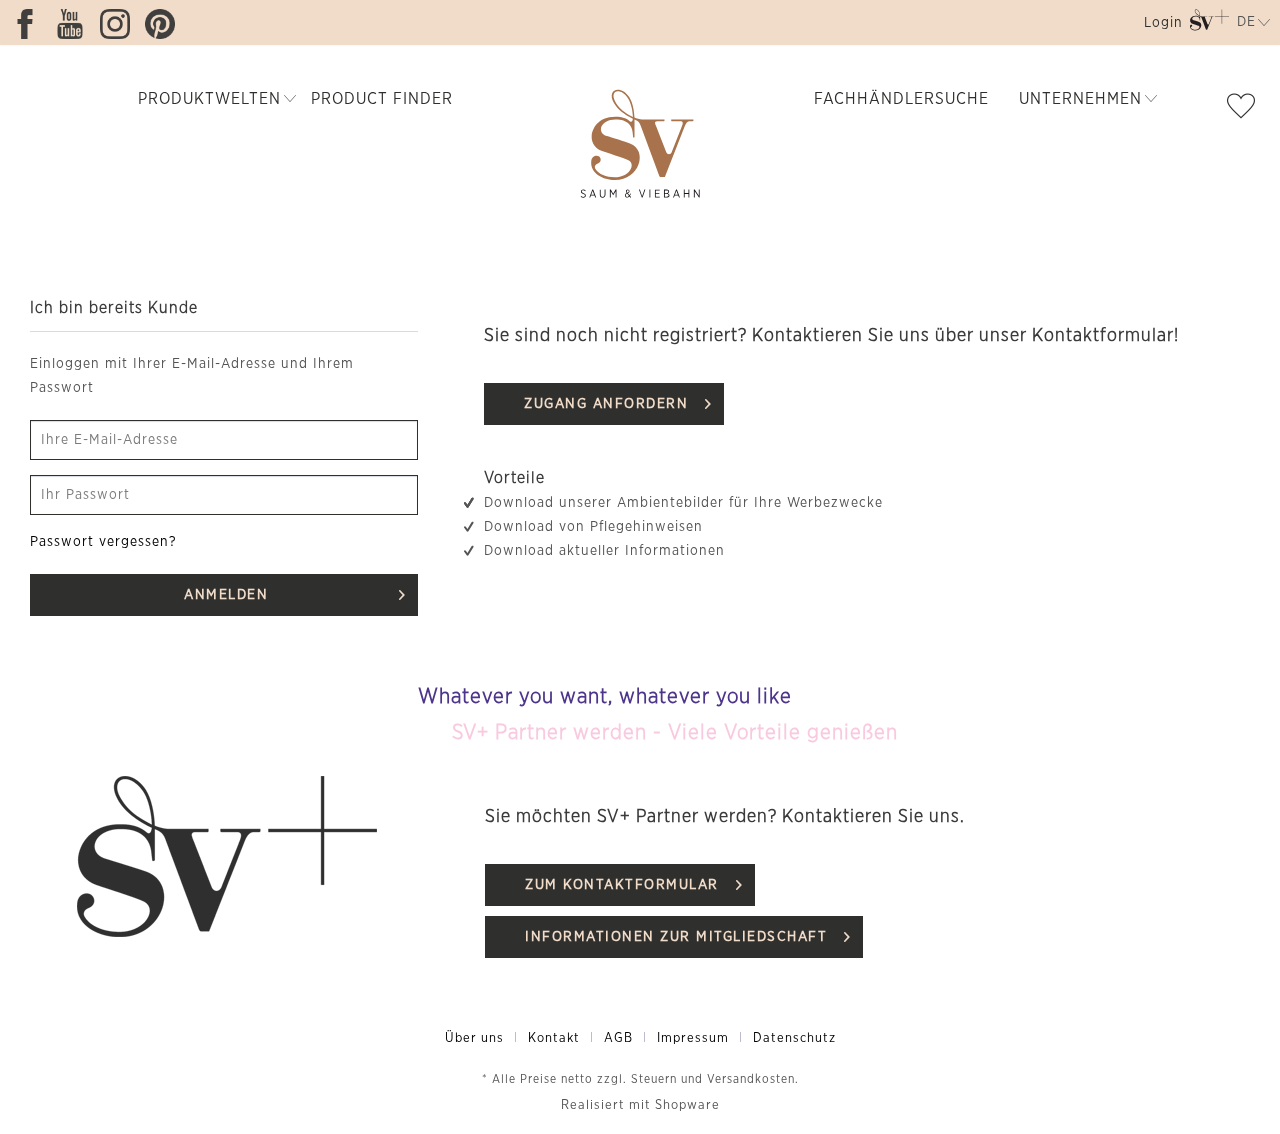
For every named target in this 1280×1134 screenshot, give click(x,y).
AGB (618, 1038)
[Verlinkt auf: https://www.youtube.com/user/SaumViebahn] (75, 24)
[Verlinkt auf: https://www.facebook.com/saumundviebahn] (30, 24)
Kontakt (554, 1038)
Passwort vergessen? (103, 542)
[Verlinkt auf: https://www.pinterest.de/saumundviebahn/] (165, 24)
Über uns (474, 1038)
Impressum (693, 1038)
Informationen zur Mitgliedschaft (676, 937)
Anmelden (226, 595)
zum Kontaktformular (622, 885)
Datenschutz (794, 1038)
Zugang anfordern (606, 404)
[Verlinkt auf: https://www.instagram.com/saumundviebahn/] (120, 24)
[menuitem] (1161, 26)
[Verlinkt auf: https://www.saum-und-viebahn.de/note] (1246, 110)
